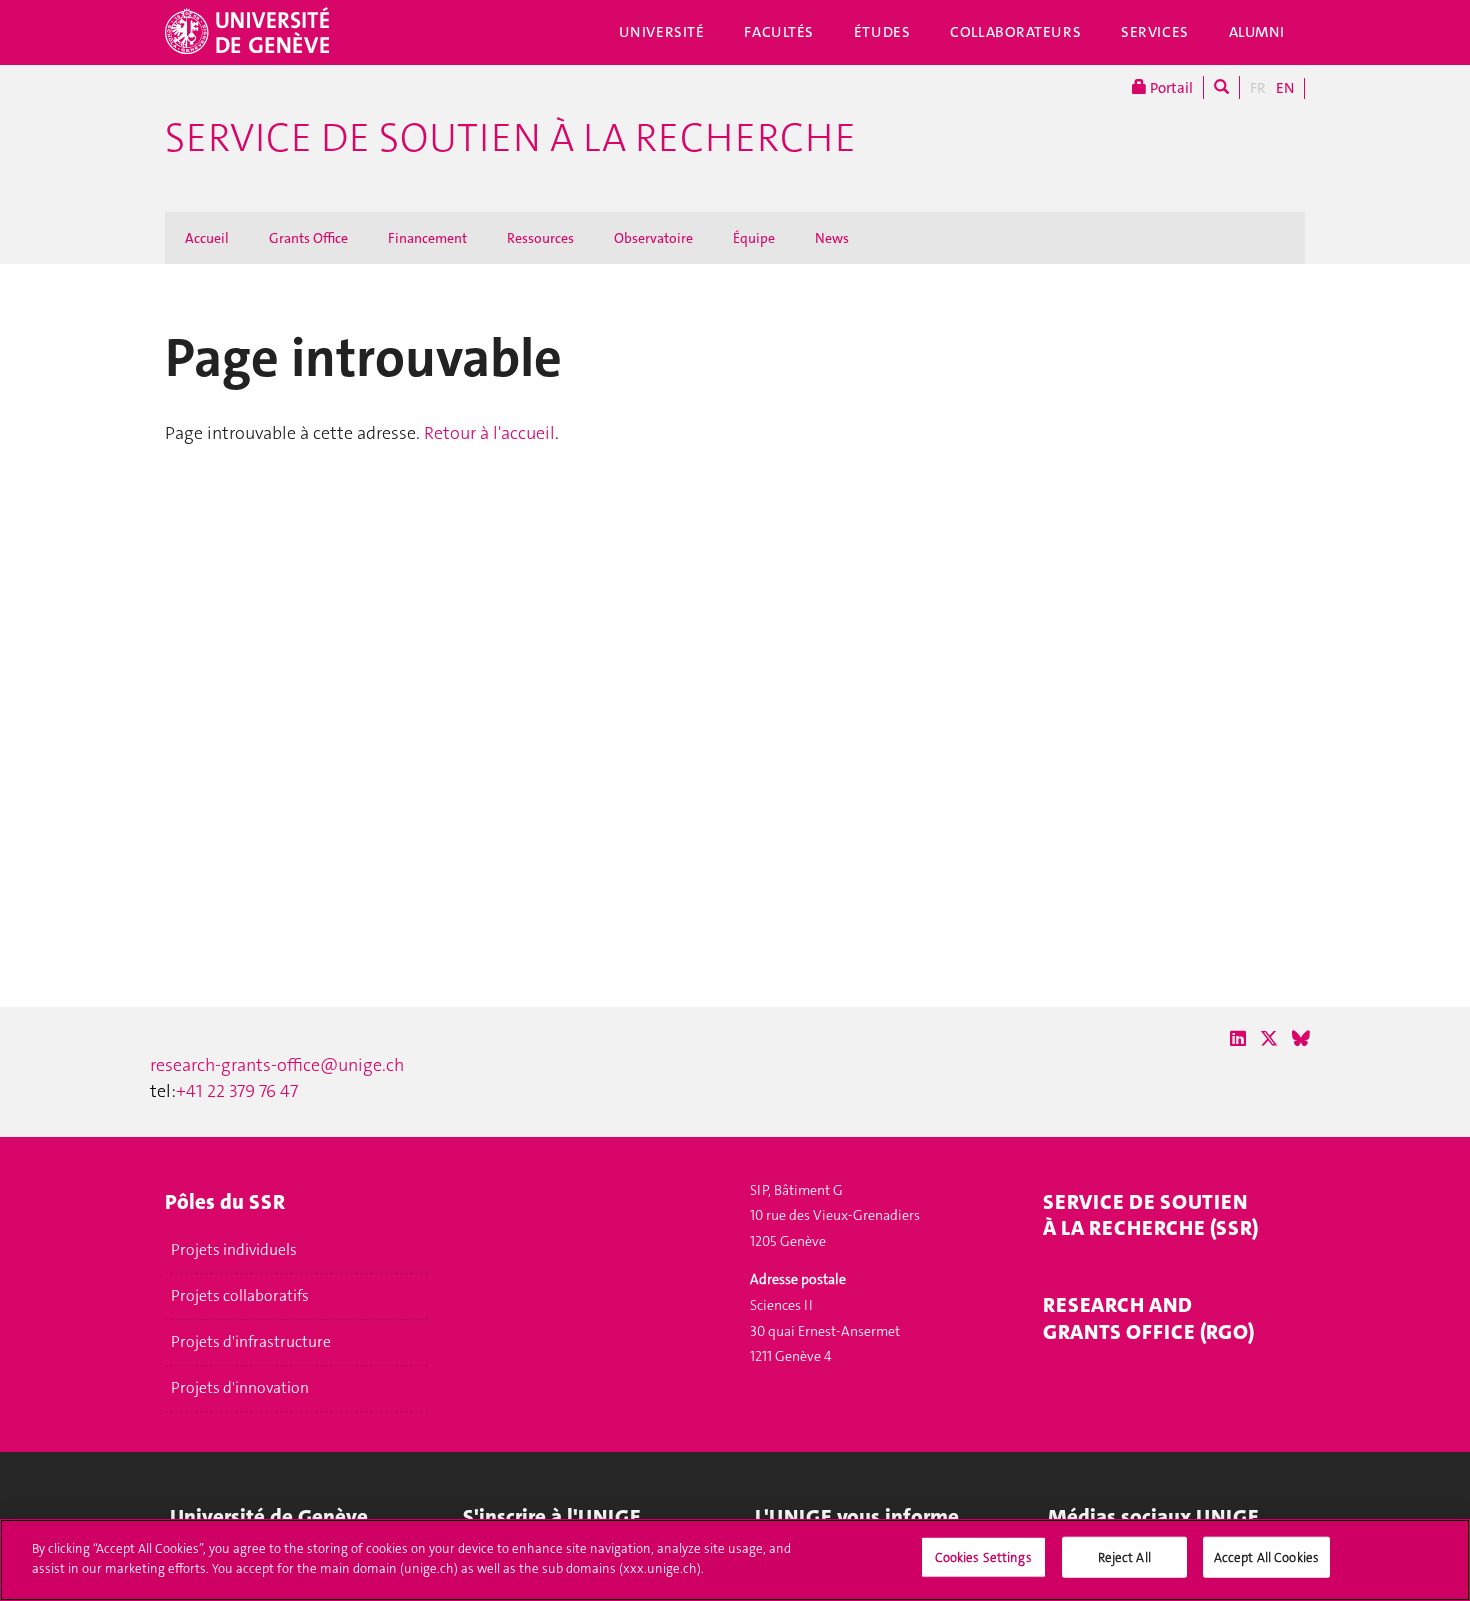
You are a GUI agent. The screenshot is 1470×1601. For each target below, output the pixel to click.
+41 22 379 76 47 (237, 1091)
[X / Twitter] (1269, 1039)
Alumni (1257, 32)
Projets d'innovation (240, 1388)
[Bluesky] (1301, 1039)
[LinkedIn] (1238, 1039)
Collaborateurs (1015, 32)
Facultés (779, 32)
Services (1155, 32)
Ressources (540, 238)
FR (1258, 88)
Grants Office (308, 238)
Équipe (754, 238)
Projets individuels (234, 1250)
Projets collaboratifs (240, 1296)
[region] (735, 1560)
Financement (427, 238)
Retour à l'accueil (489, 433)
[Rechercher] (1221, 87)
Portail (1170, 88)
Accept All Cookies (1266, 1557)
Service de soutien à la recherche (510, 138)
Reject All (1124, 1557)
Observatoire (653, 238)
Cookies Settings (983, 1557)
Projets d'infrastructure (251, 1342)
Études (882, 32)
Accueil (207, 238)
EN (1285, 88)
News (832, 238)
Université (662, 32)
